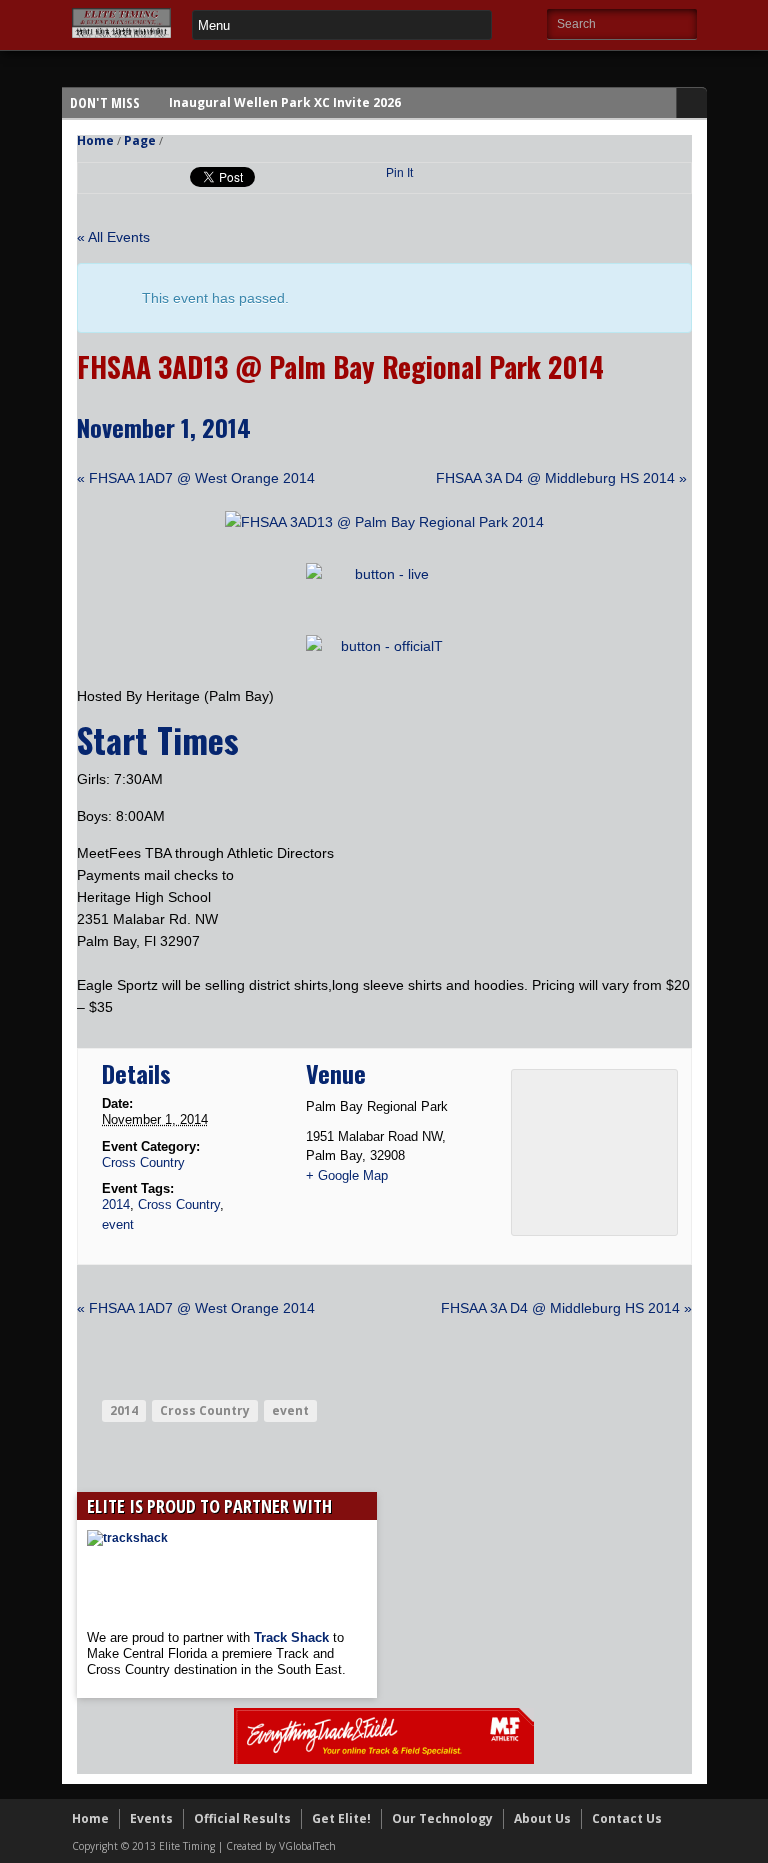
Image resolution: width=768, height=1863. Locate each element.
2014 (116, 1204)
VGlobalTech (307, 1846)
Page (140, 140)
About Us (542, 1818)
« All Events (113, 237)
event (118, 1224)
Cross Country (143, 1162)
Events (151, 1818)
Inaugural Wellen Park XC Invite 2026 (285, 102)
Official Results (242, 1818)
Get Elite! (341, 1818)
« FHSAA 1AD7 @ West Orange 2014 (196, 478)
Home (95, 140)
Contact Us (627, 1818)
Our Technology (442, 1818)
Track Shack (293, 1637)
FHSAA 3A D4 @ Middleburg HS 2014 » (561, 478)
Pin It (399, 173)
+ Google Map (347, 1175)
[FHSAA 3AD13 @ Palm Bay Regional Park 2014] (384, 522)
